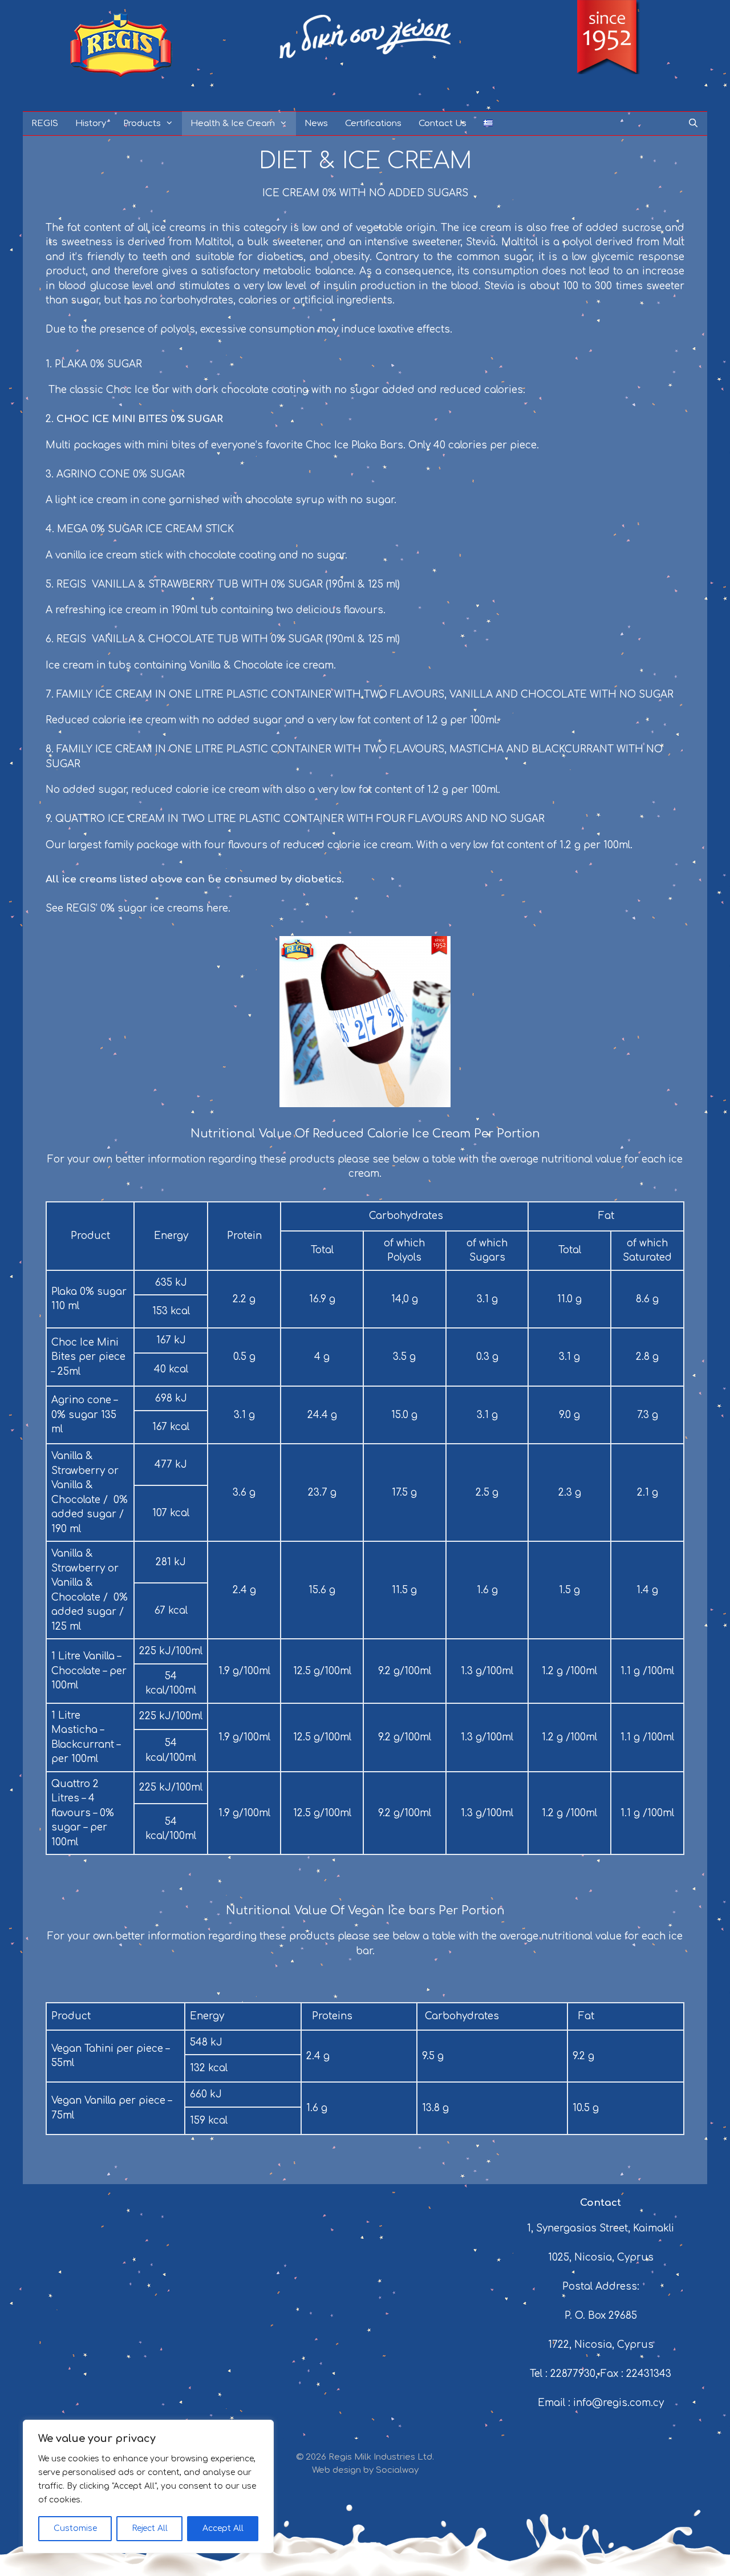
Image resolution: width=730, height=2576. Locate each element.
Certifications (373, 123)
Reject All (150, 2528)
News (316, 123)
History (91, 123)
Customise (75, 2528)
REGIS (45, 123)
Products (142, 123)
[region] (148, 2486)
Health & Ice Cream (233, 123)
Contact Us (443, 123)
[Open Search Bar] (693, 123)
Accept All (223, 2528)
